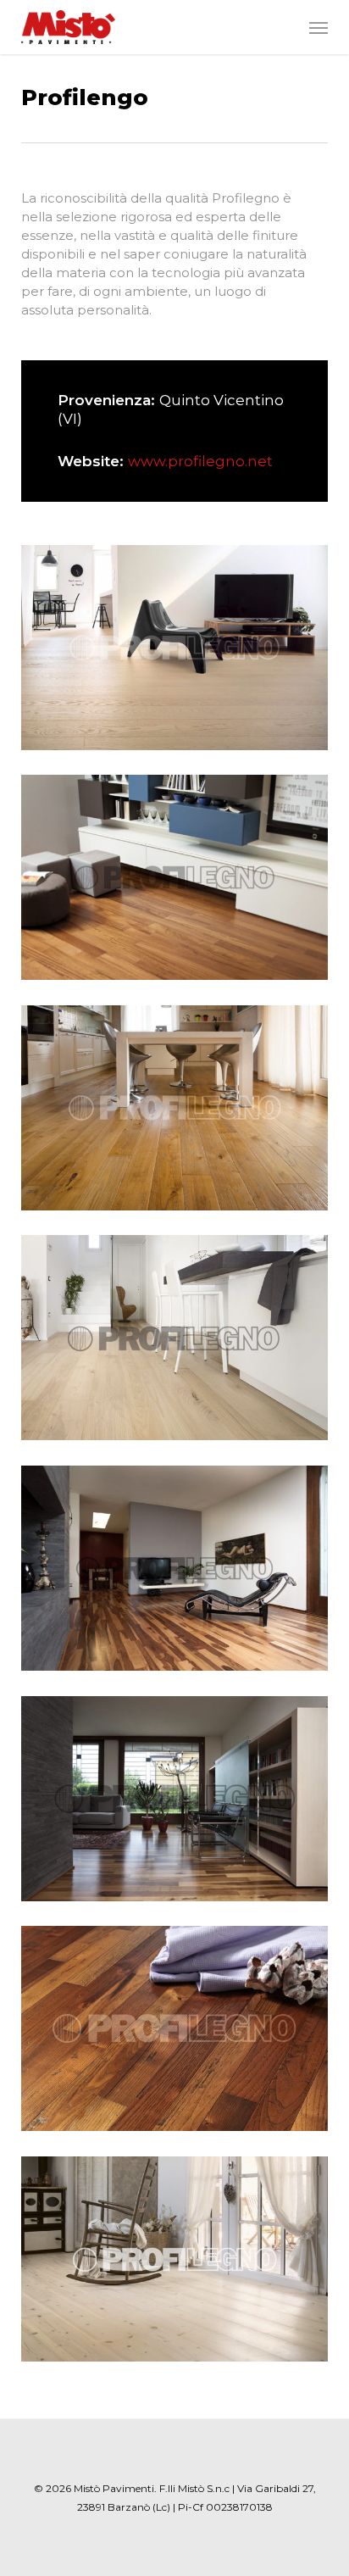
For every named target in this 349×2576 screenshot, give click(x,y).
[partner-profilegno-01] (179, 652)
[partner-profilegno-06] (179, 1803)
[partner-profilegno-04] (179, 1342)
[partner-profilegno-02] (179, 882)
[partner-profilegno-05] (179, 1572)
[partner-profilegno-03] (179, 1112)
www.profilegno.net (200, 461)
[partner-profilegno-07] (179, 2033)
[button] (319, 27)
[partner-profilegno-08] (179, 2263)
